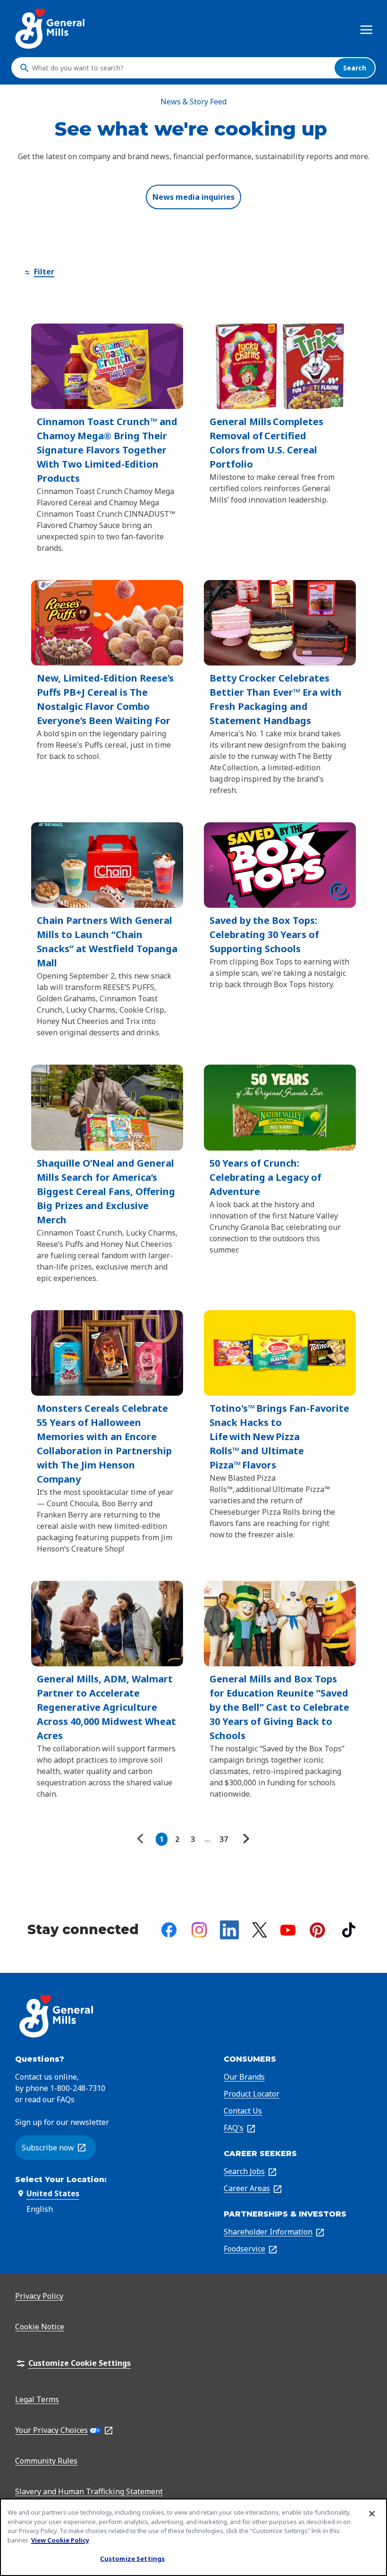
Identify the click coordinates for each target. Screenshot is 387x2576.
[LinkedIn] (229, 1930)
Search (355, 68)
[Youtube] (288, 1930)
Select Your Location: (61, 2179)
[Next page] (245, 1839)
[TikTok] (349, 1930)
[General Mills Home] (51, 29)
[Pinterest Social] (317, 1930)
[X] (260, 1930)
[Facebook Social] (169, 1930)
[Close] (372, 2514)
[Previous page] (143, 1839)
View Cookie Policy (60, 2540)
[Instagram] (199, 1930)
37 (224, 1839)
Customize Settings (132, 2559)
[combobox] (181, 68)
